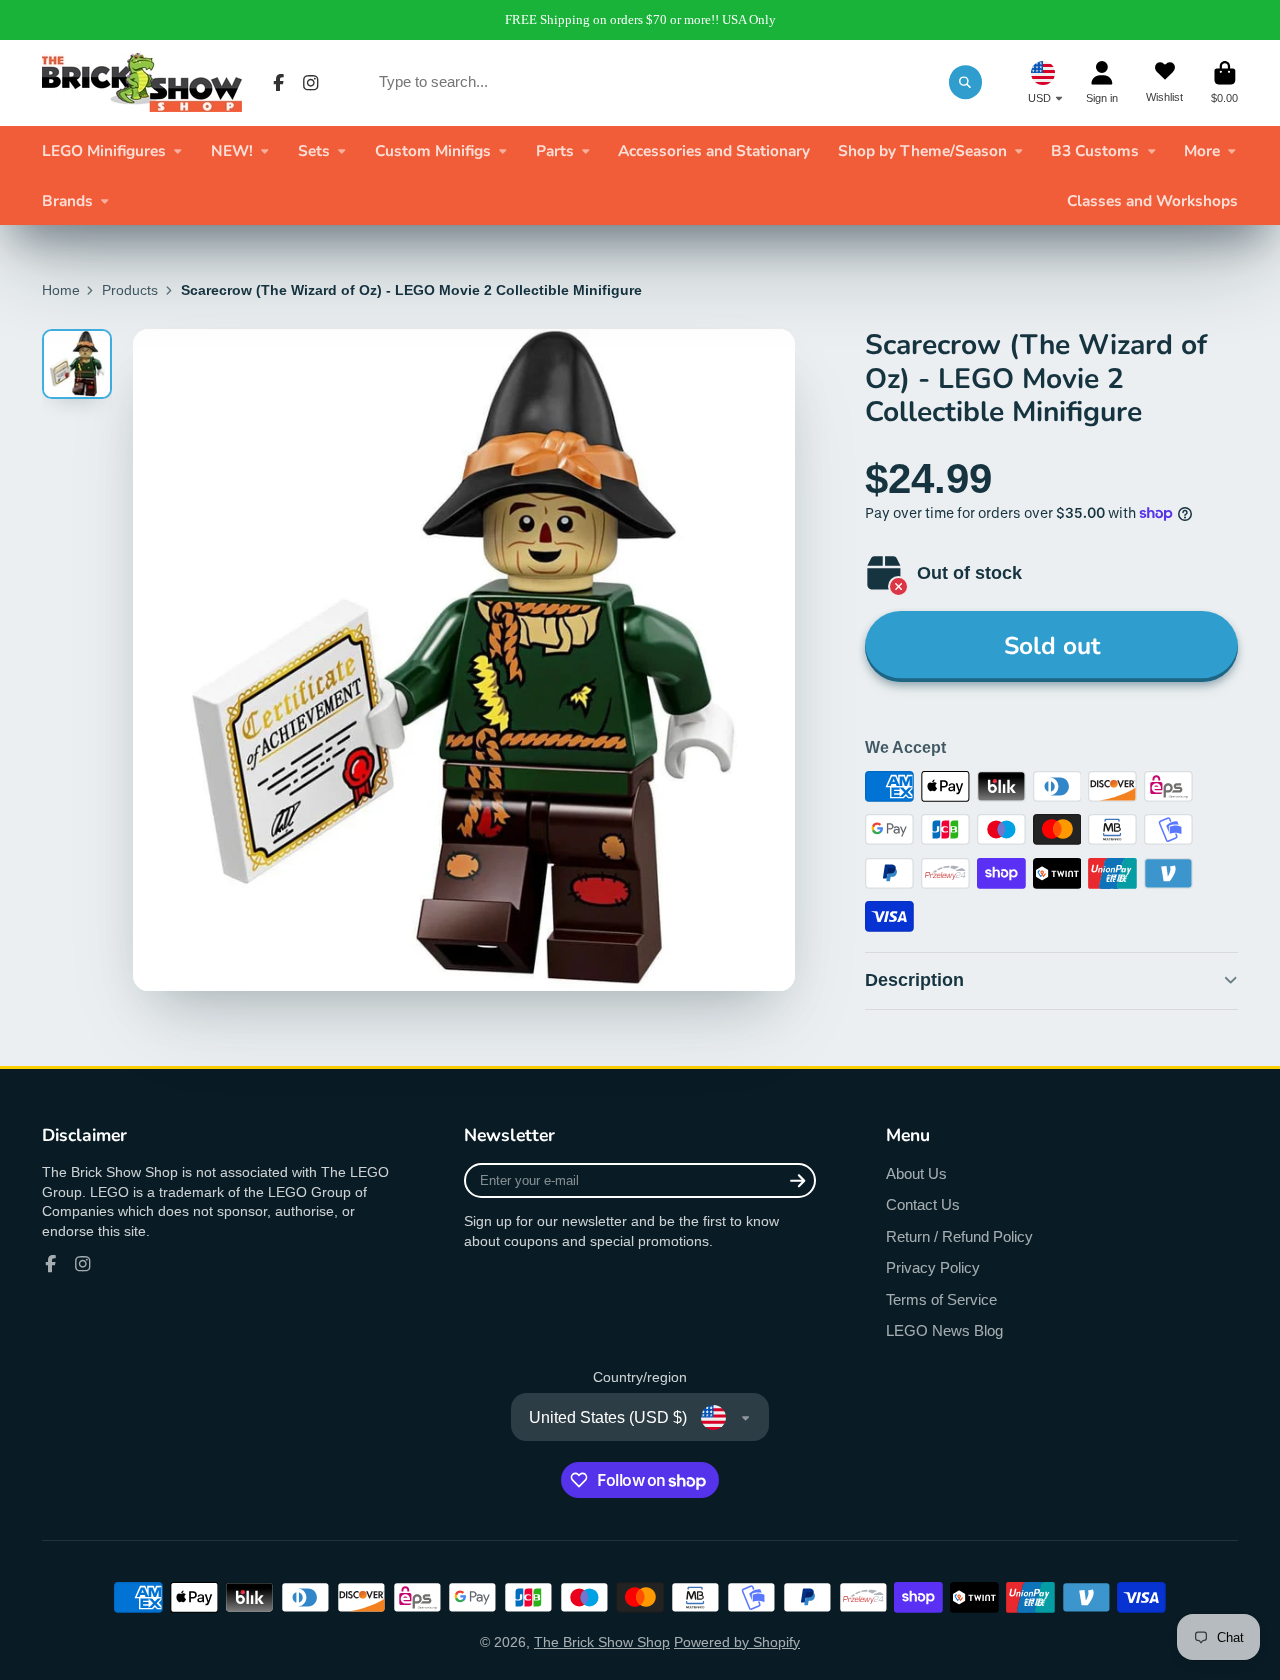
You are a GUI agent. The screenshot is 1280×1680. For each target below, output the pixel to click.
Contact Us (923, 1204)
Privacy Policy (933, 1267)
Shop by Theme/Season (922, 150)
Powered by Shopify (737, 1642)
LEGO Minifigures (104, 150)
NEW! (232, 150)
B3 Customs (1095, 150)
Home (61, 290)
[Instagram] (311, 83)
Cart (1224, 82)
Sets (314, 150)
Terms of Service (941, 1299)
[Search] (966, 82)
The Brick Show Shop (602, 1642)
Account (1102, 82)
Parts (555, 150)
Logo (142, 82)
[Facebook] (279, 83)
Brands (67, 200)
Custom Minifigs (433, 150)
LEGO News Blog (944, 1330)
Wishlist (1164, 82)
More (1202, 150)
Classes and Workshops (1152, 200)
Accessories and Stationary (714, 150)
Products (130, 290)
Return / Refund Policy (959, 1236)
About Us (916, 1173)
